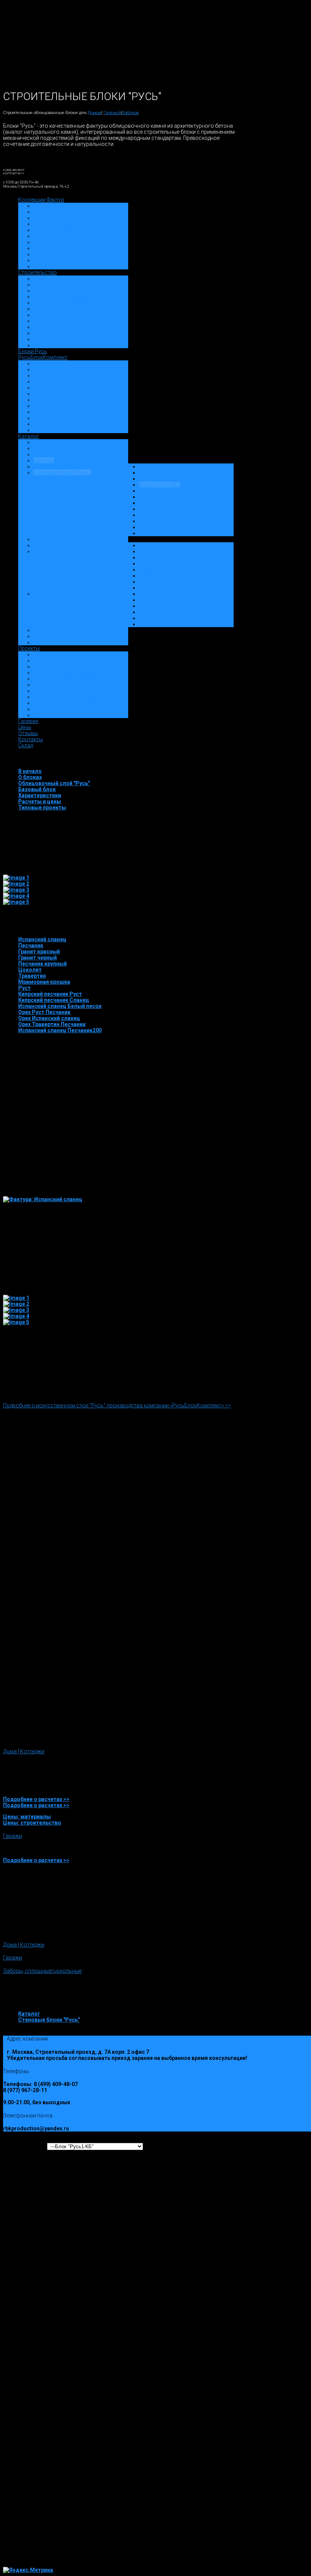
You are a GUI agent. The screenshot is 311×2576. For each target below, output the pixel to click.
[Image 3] (16, 890)
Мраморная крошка (44, 982)
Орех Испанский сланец (49, 1018)
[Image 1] (16, 878)
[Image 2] (16, 884)
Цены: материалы (27, 1817)
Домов (94, 113)
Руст (24, 988)
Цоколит (30, 970)
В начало (30, 771)
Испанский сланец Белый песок (60, 1006)
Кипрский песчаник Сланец (54, 1000)
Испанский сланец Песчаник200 (60, 1030)
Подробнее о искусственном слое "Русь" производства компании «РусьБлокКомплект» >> (117, 1405)
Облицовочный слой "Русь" (54, 783)
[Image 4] (16, 896)
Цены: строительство (32, 1823)
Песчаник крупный (42, 964)
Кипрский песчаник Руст (50, 994)
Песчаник (31, 945)
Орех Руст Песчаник (44, 1012)
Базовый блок (37, 789)
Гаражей (112, 113)
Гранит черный (38, 958)
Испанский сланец (42, 939)
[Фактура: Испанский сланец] (43, 1199)
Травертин (32, 976)
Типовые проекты (42, 808)
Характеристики (40, 795)
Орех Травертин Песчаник (52, 1024)
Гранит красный (39, 952)
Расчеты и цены (40, 801)
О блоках (30, 777)
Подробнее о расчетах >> (36, 1799)
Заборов (130, 113)
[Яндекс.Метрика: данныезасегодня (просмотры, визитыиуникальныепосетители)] (28, 2570)
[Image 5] (16, 902)
